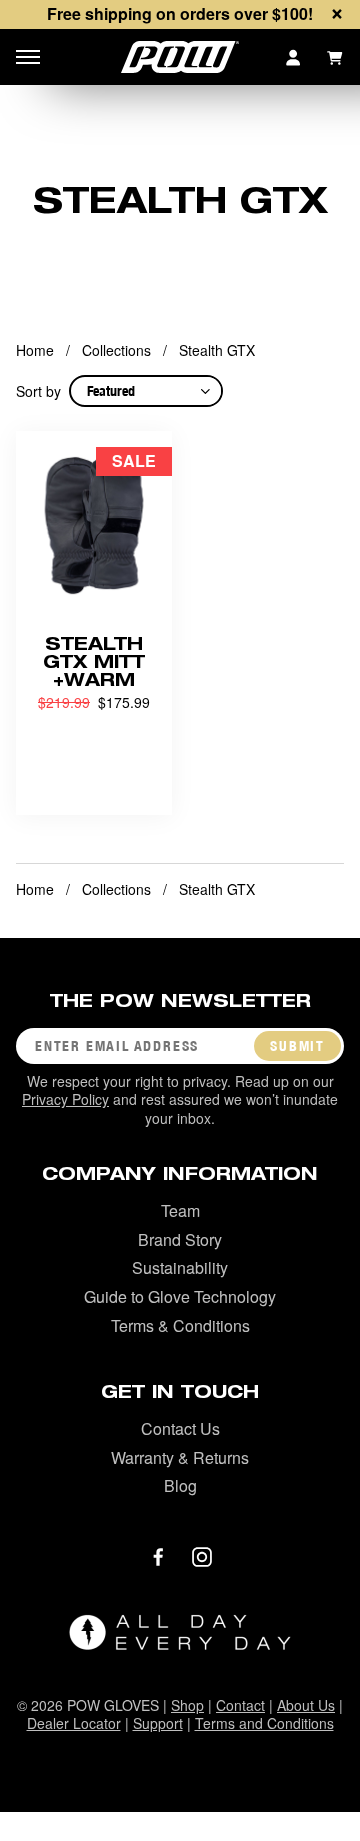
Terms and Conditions (264, 1723)
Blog (180, 1485)
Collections (116, 350)
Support (158, 1723)
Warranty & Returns (180, 1457)
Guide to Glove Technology (180, 1296)
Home (35, 350)
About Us (306, 1705)
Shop (187, 1705)
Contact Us (180, 1428)
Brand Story (180, 1239)
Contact (240, 1705)
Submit (297, 1046)
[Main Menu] (28, 57)
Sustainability (180, 1267)
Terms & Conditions (180, 1325)
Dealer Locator (74, 1723)
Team (180, 1210)
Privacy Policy (65, 1099)
